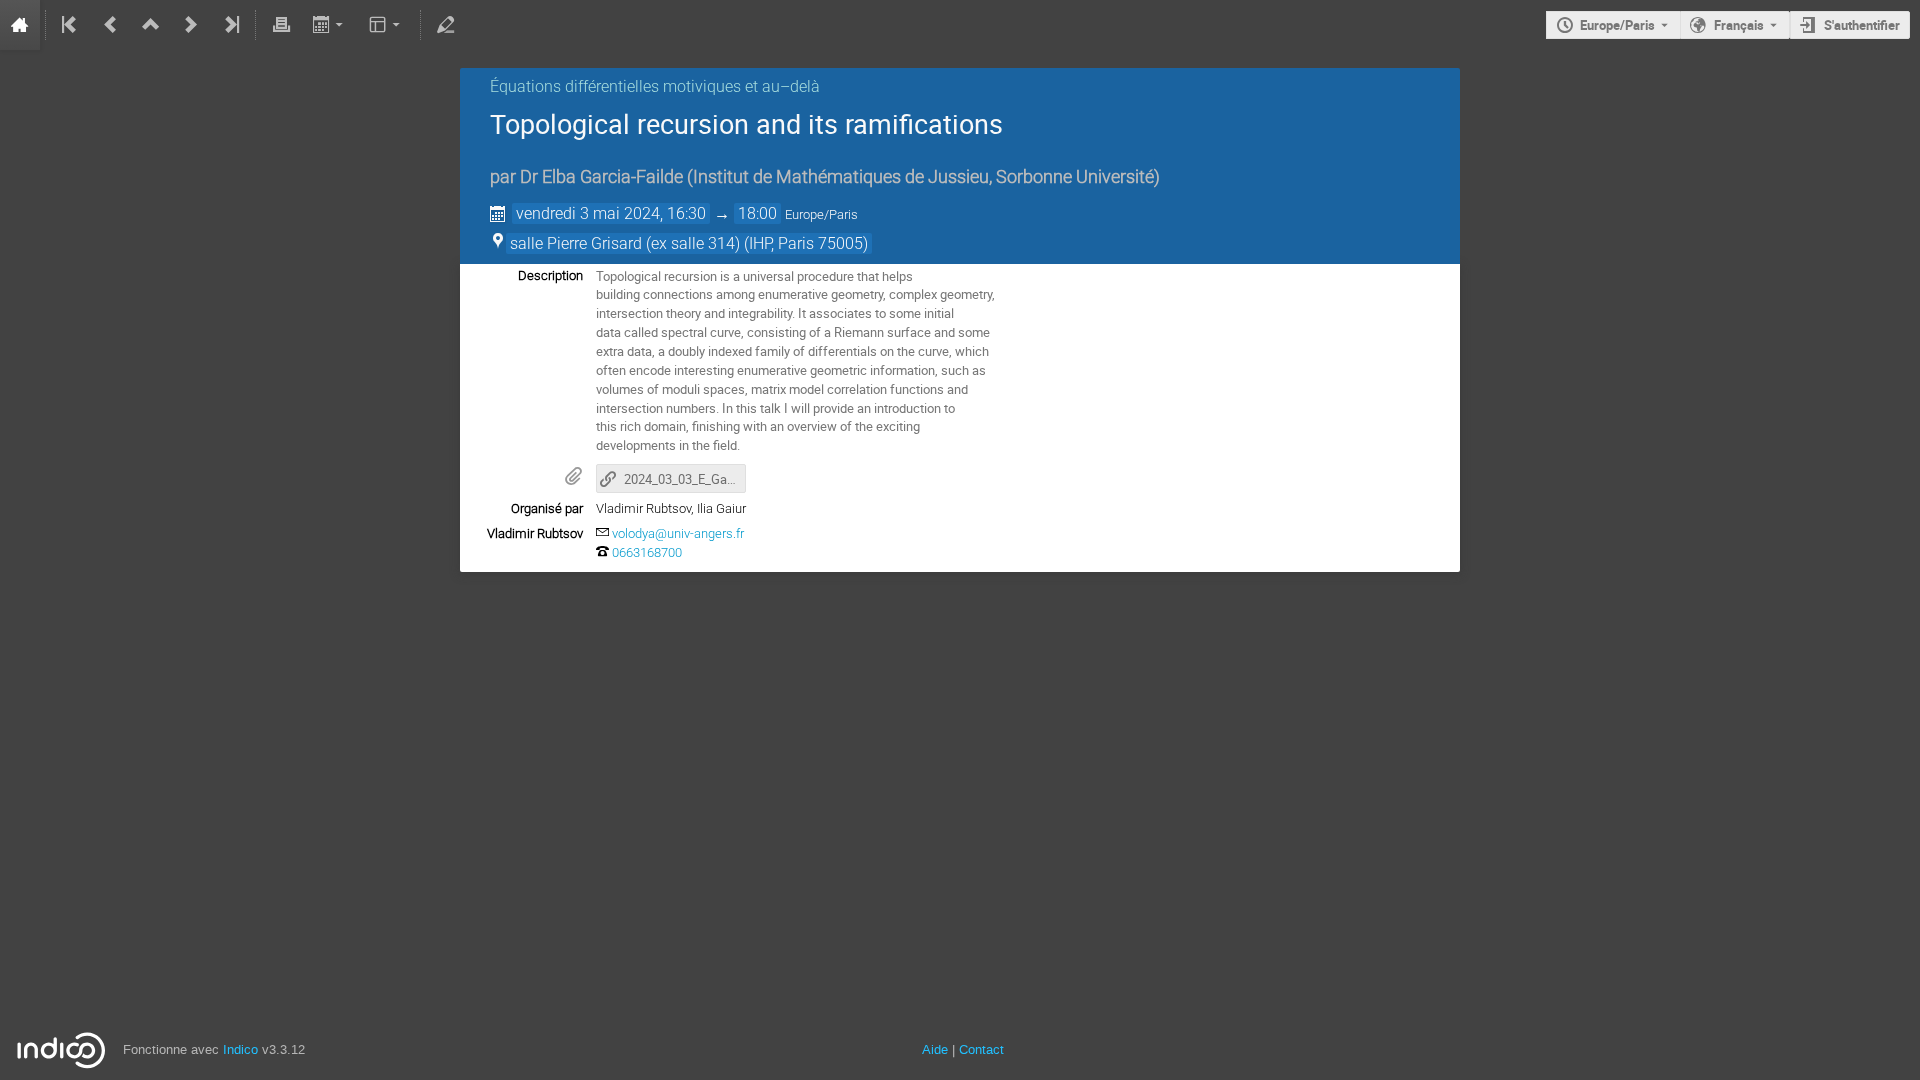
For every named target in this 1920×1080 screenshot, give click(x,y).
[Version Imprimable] (281, 25)
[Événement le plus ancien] (71, 25)
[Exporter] (329, 25)
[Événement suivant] (191, 25)
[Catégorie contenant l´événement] (151, 25)
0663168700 (647, 552)
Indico (240, 1049)
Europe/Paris (1617, 25)
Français (1739, 25)
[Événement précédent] (111, 25)
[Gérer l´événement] (446, 25)
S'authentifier (1862, 25)
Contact (981, 1049)
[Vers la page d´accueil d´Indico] (20, 25)
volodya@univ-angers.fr (678, 533)
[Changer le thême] (386, 25)
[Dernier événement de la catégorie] (230, 25)
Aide (935, 1049)
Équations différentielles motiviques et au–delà (655, 86)
